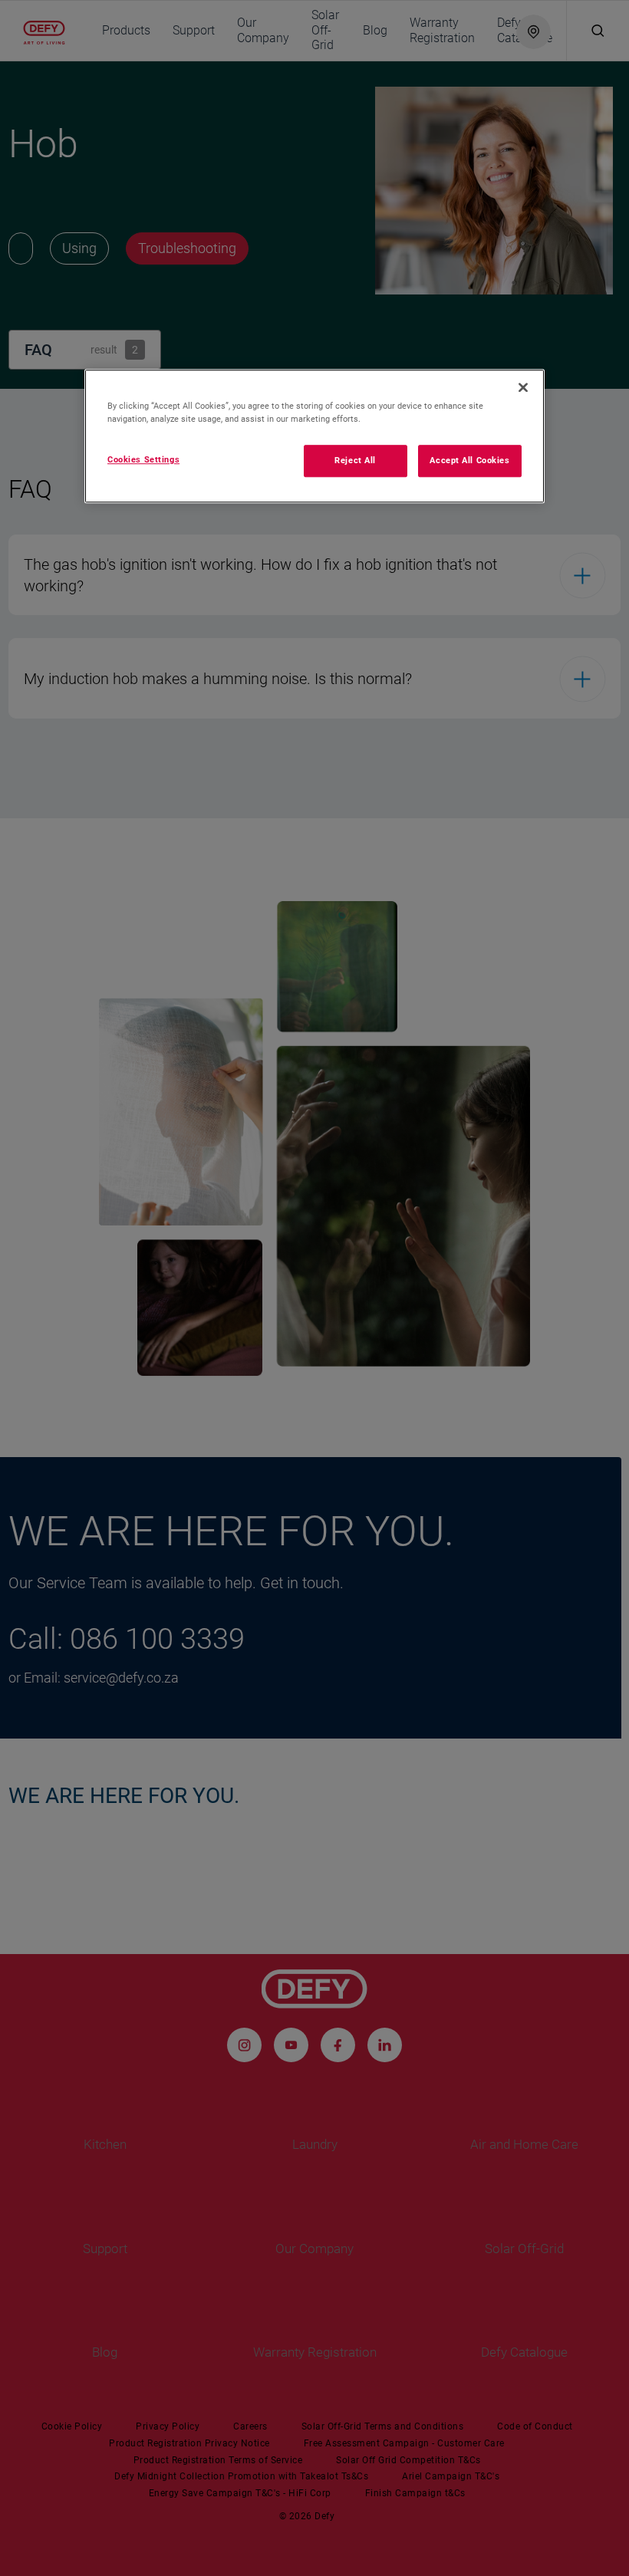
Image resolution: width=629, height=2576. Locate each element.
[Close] (523, 387)
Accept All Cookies (469, 460)
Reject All (355, 460)
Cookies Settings (143, 459)
